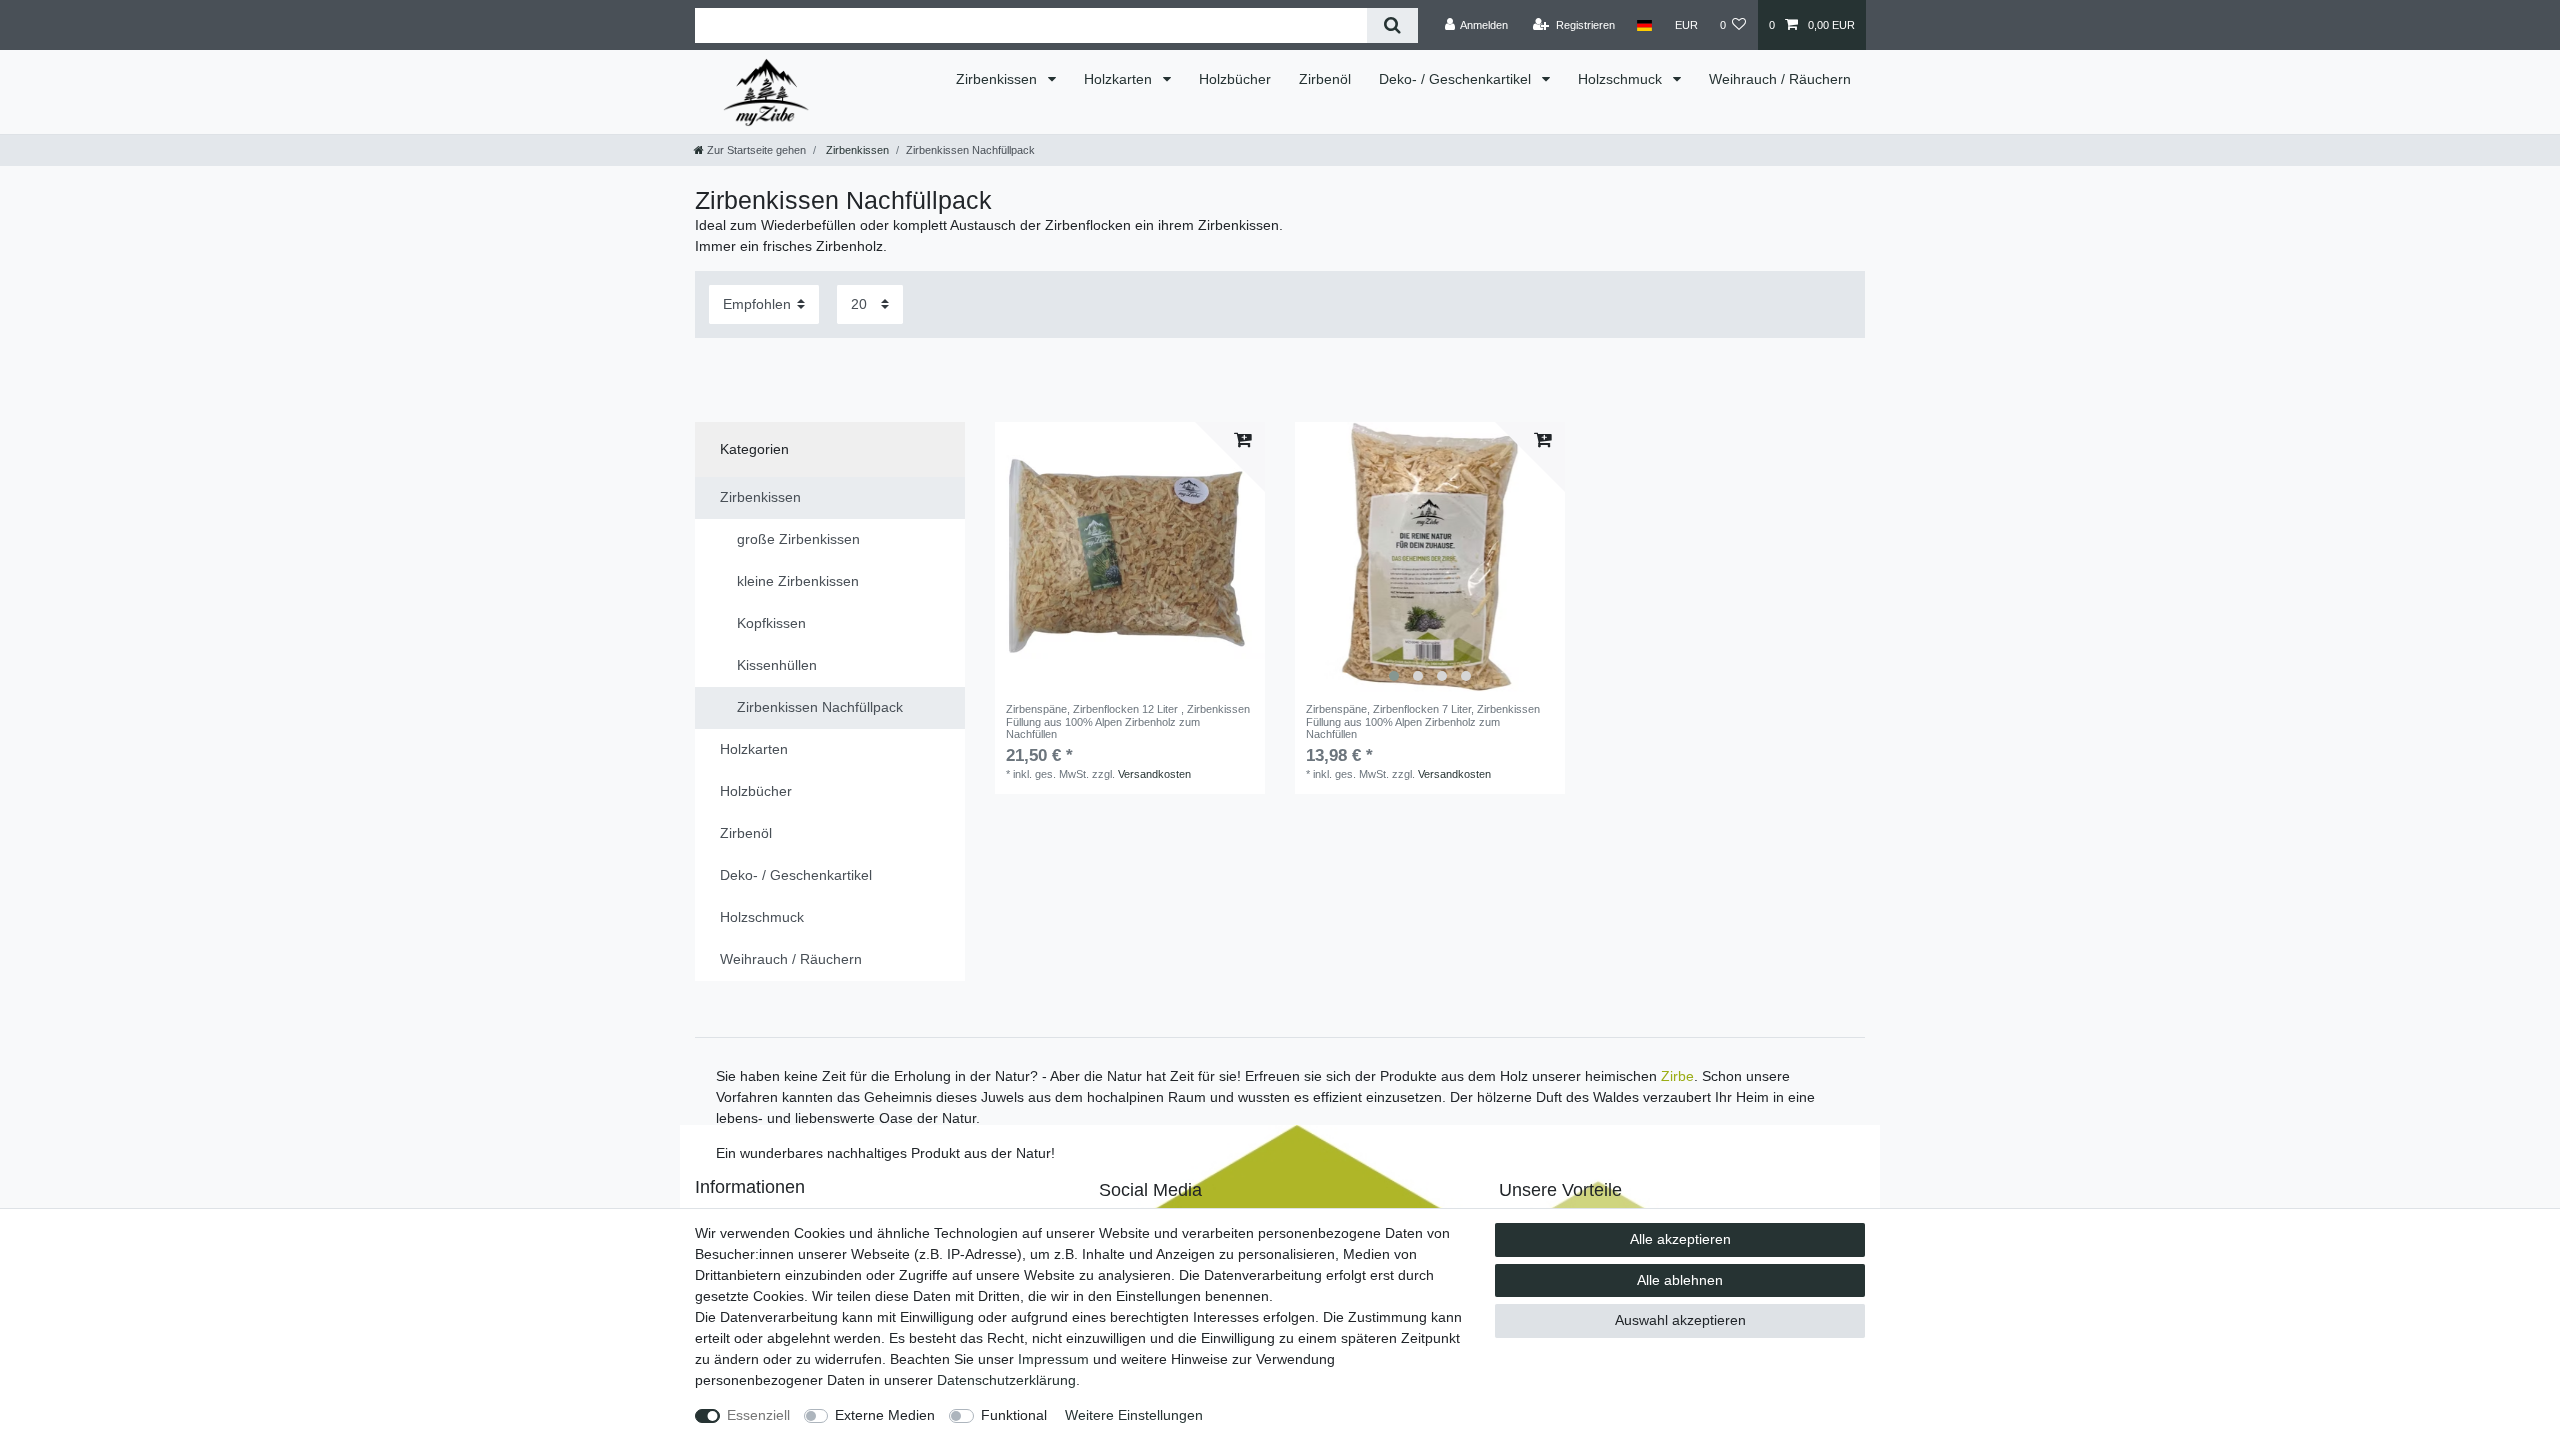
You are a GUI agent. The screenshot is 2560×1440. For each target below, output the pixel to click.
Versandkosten (1154, 774)
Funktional (1014, 1415)
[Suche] (1392, 25)
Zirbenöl (1325, 79)
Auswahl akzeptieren (1680, 1320)
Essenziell (758, 1415)
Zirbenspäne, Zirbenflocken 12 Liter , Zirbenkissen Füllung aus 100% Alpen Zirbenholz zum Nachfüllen (1128, 721)
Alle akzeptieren (1680, 1239)
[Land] (1644, 25)
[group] (1430, 557)
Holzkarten (1120, 79)
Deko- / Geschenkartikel (1457, 79)
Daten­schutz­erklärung (1006, 1380)
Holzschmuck (1622, 79)
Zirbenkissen (998, 79)
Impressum (1053, 1359)
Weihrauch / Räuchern (1780, 79)
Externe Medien (885, 1415)
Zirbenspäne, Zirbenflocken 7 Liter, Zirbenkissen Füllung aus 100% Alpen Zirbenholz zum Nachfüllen (1423, 721)
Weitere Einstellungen (1134, 1415)
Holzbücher (1235, 79)
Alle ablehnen (1680, 1280)
